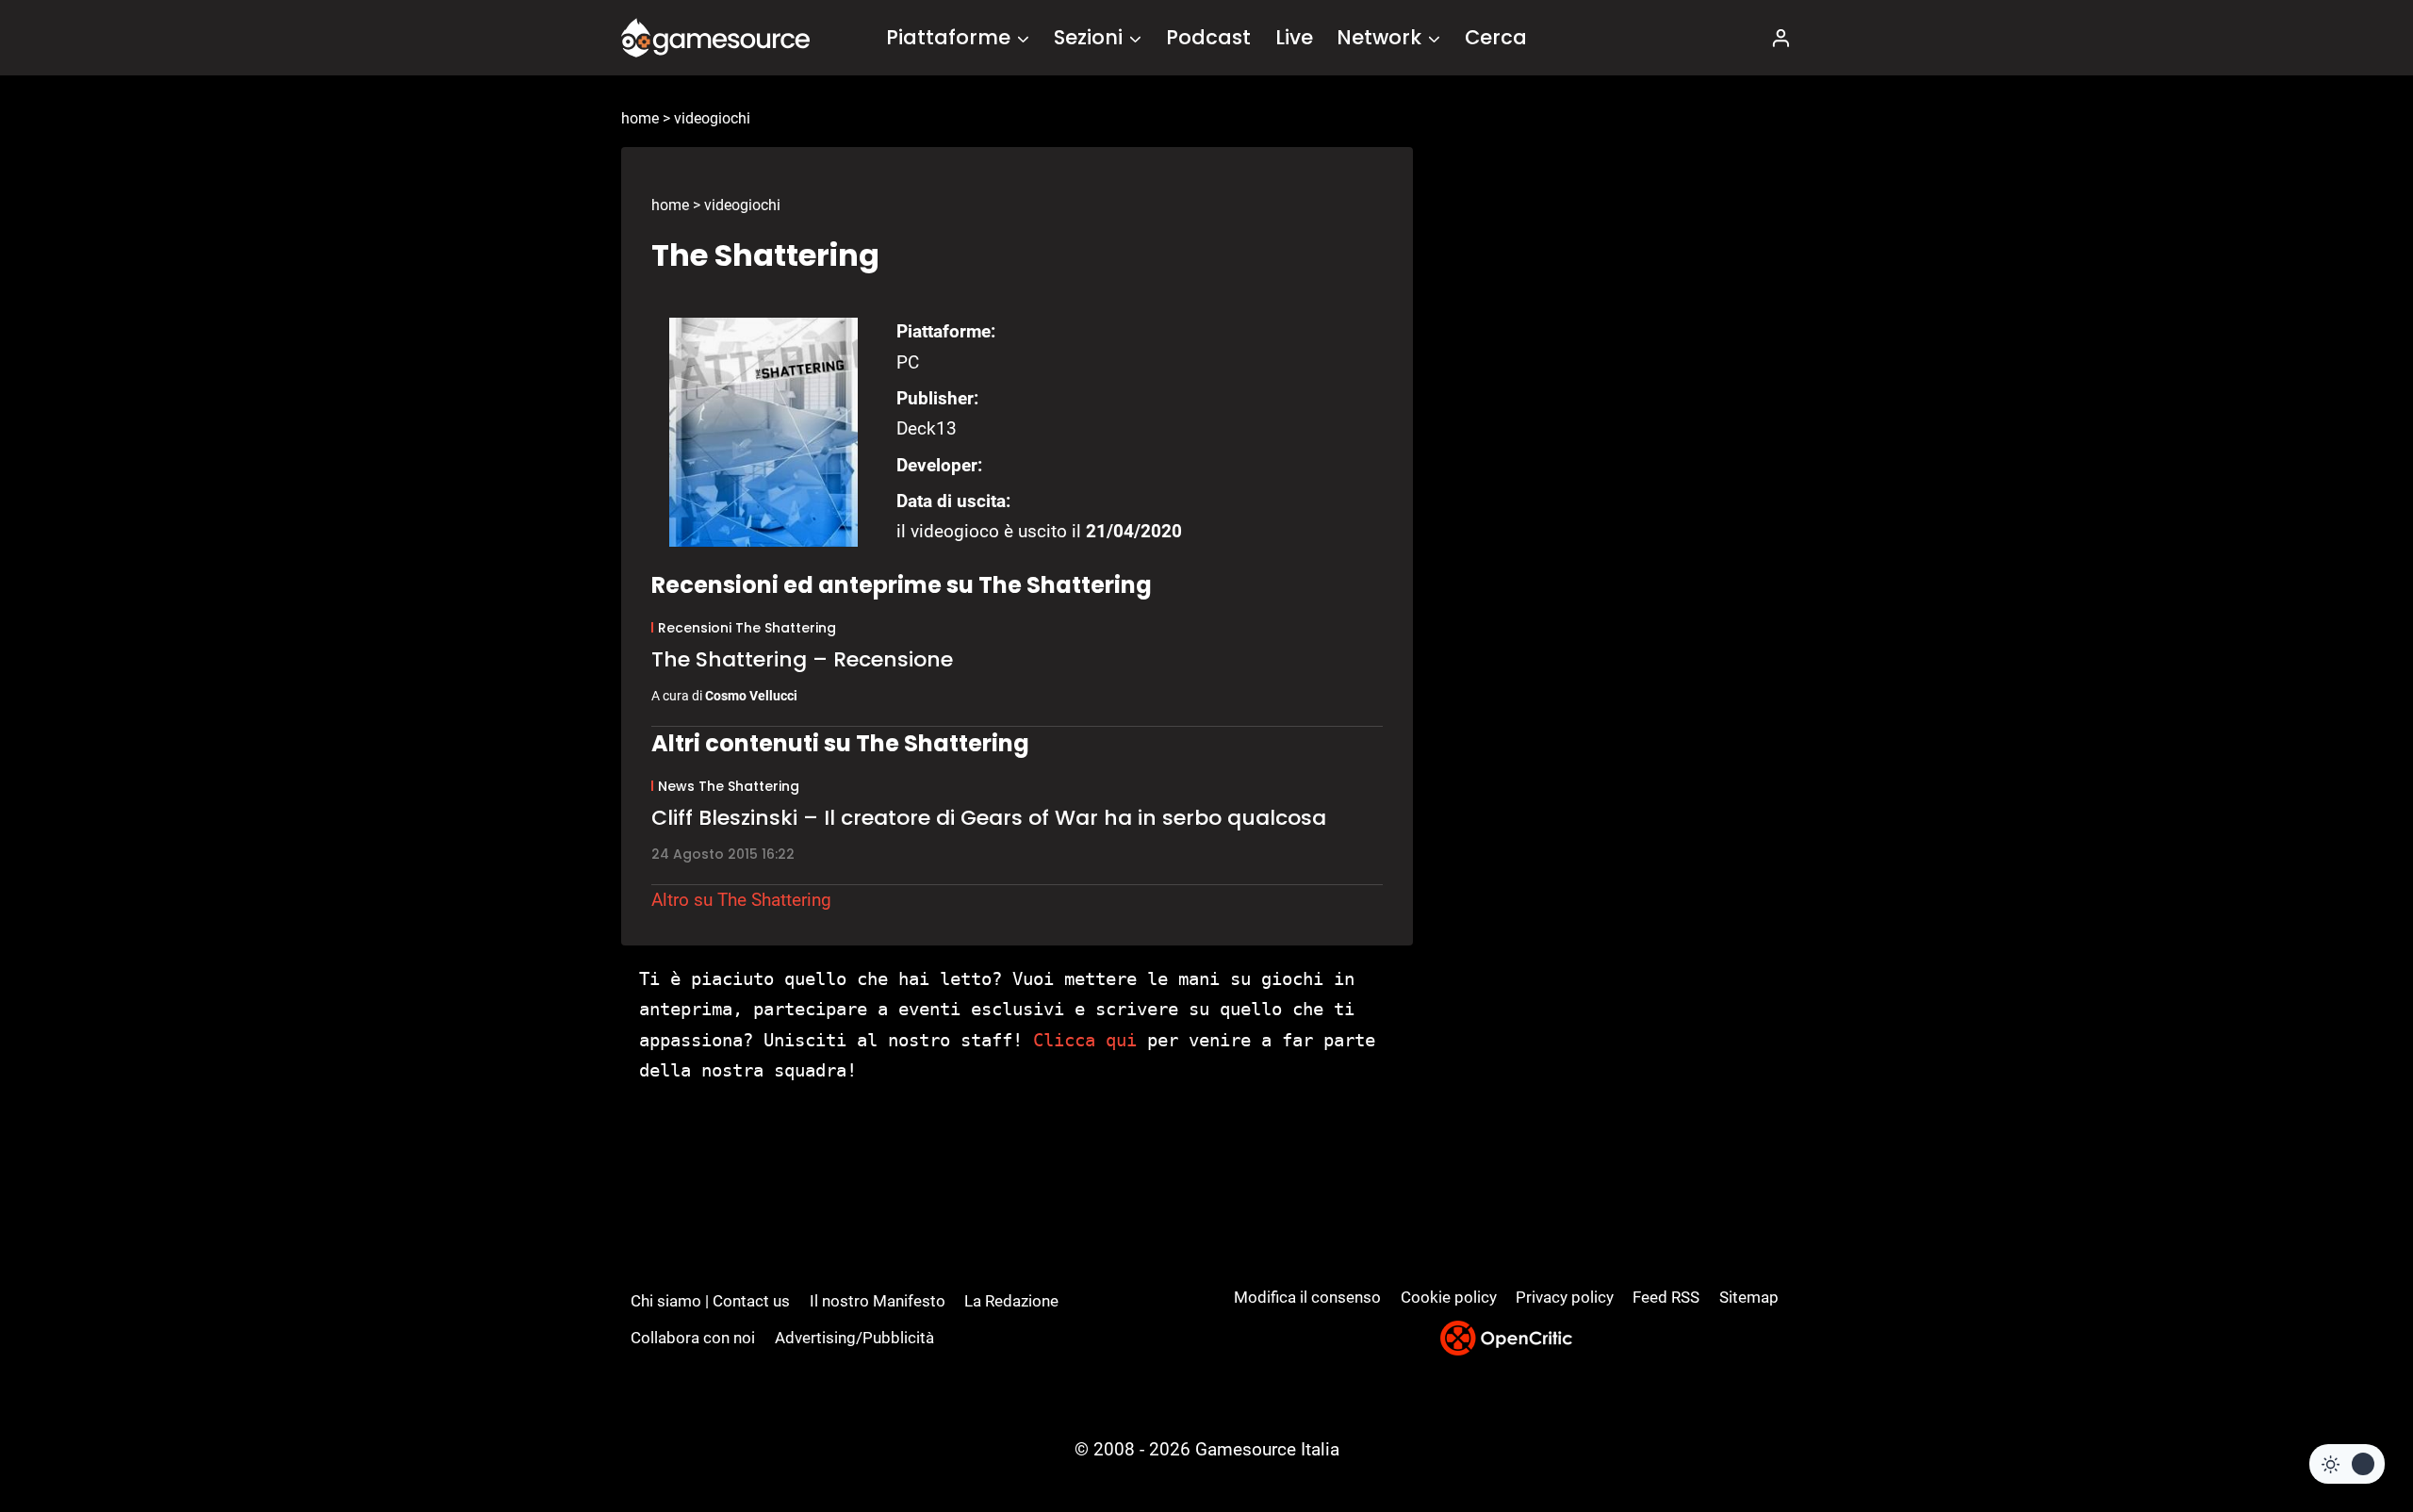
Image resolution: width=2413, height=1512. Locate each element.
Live (1294, 37)
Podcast (1208, 37)
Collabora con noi (693, 1338)
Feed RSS (1666, 1297)
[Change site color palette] (2347, 1464)
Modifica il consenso (1307, 1297)
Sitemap (1749, 1297)
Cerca (1496, 37)
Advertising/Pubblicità (854, 1338)
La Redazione (1011, 1301)
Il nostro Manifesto (878, 1301)
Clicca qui (1085, 1040)
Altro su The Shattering (741, 900)
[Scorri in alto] (2348, 1428)
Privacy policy (1565, 1297)
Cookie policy (1449, 1297)
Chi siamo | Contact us (710, 1301)
